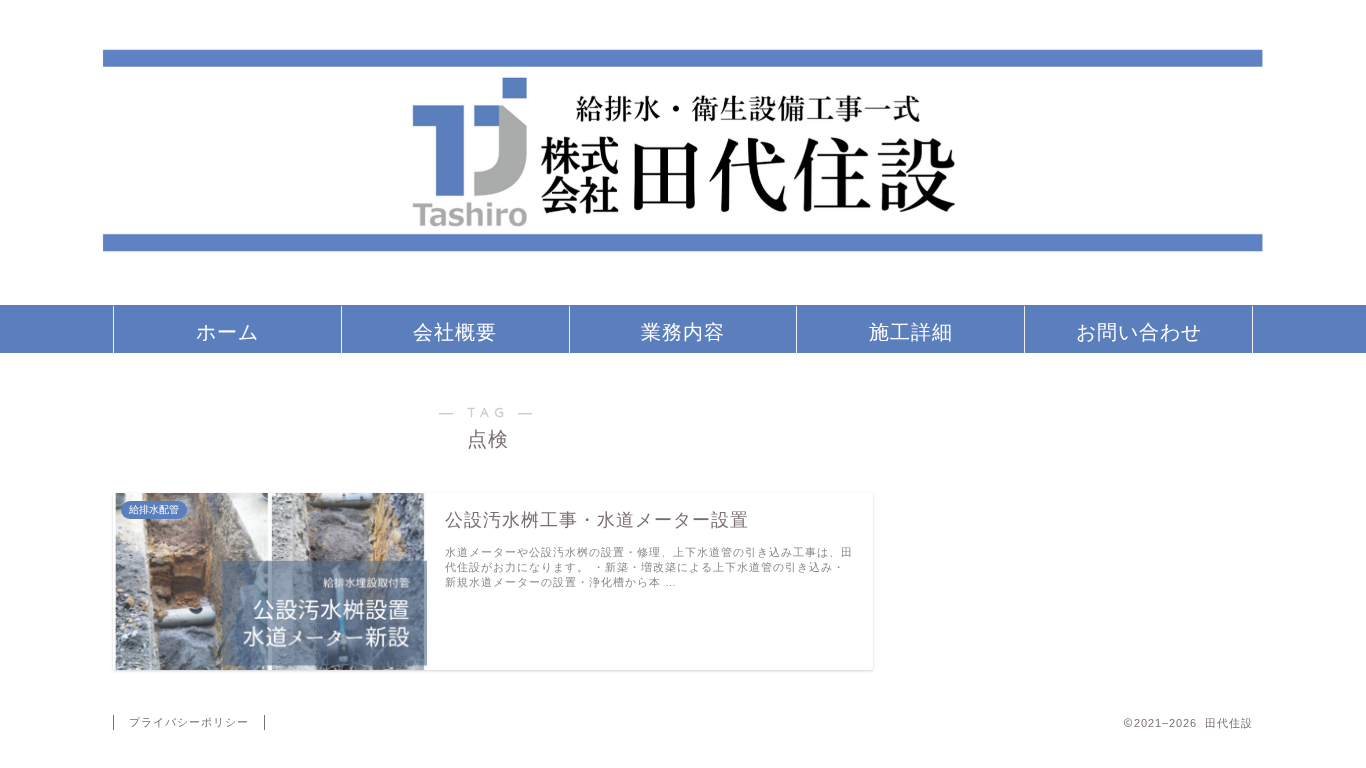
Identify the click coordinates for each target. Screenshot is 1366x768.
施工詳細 (911, 331)
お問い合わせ (1139, 331)
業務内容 (683, 331)
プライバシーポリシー (189, 722)
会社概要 (455, 331)
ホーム (227, 331)
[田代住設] (683, 295)
